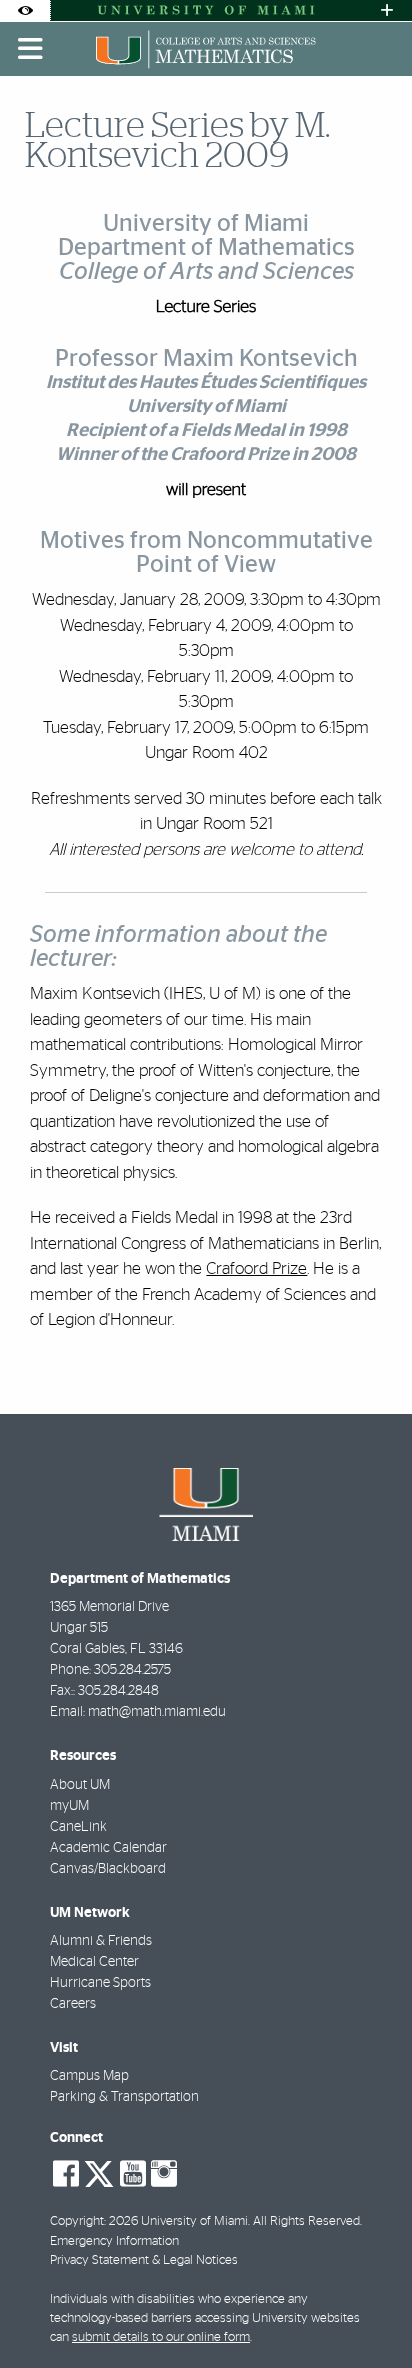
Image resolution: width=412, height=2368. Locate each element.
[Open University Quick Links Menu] (387, 10)
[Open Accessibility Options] (25, 10)
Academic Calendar (108, 1848)
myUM (69, 1806)
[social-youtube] (133, 2174)
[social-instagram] (164, 2174)
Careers (73, 2004)
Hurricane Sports (100, 1983)
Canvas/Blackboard (108, 1869)
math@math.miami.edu (157, 1712)
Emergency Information (114, 2241)
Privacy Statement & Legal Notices (144, 2260)
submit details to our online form (161, 2337)
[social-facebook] (66, 2174)
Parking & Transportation (124, 2097)
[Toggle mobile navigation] (31, 49)
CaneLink (78, 1827)
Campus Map (89, 2076)
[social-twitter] (99, 2172)
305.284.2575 (132, 1670)
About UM (80, 1785)
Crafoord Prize (256, 1268)
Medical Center (94, 1962)
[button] (368, 2312)
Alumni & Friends (101, 1941)
